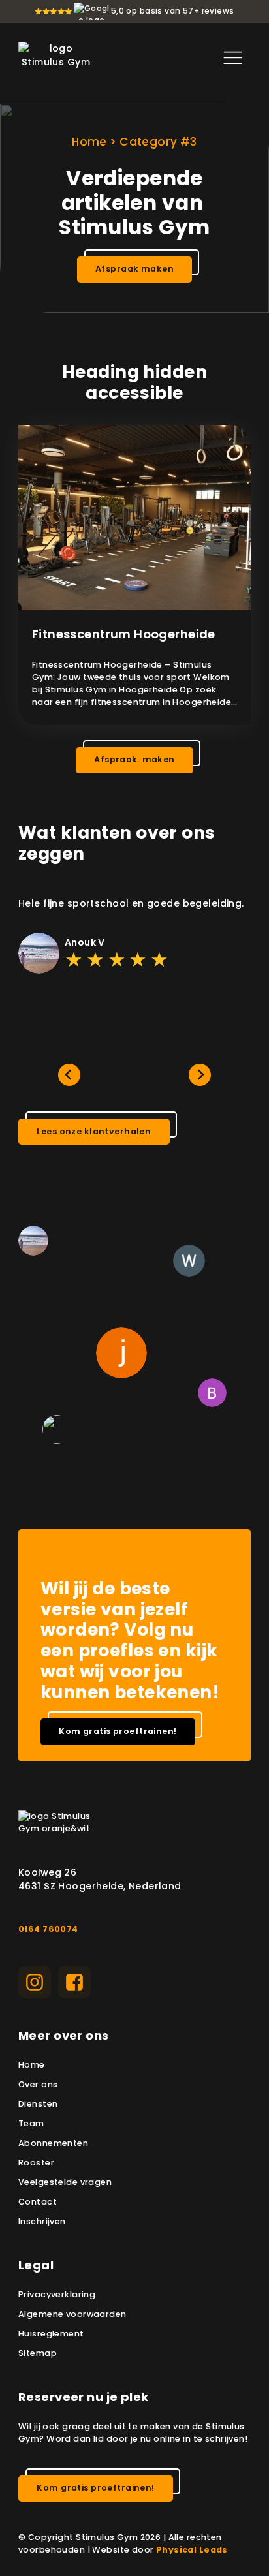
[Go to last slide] (69, 1075)
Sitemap (38, 2353)
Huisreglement (51, 2334)
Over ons (38, 2084)
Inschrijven (42, 2221)
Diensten (38, 2104)
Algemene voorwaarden (72, 2314)
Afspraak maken (134, 269)
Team (31, 2123)
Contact (38, 2202)
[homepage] (56, 57)
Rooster (36, 2163)
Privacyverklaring (57, 2294)
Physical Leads (192, 2550)
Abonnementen (53, 2143)
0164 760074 (48, 1929)
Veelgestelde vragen (65, 2182)
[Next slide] (200, 1075)
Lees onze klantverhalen (94, 1131)
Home (89, 142)
